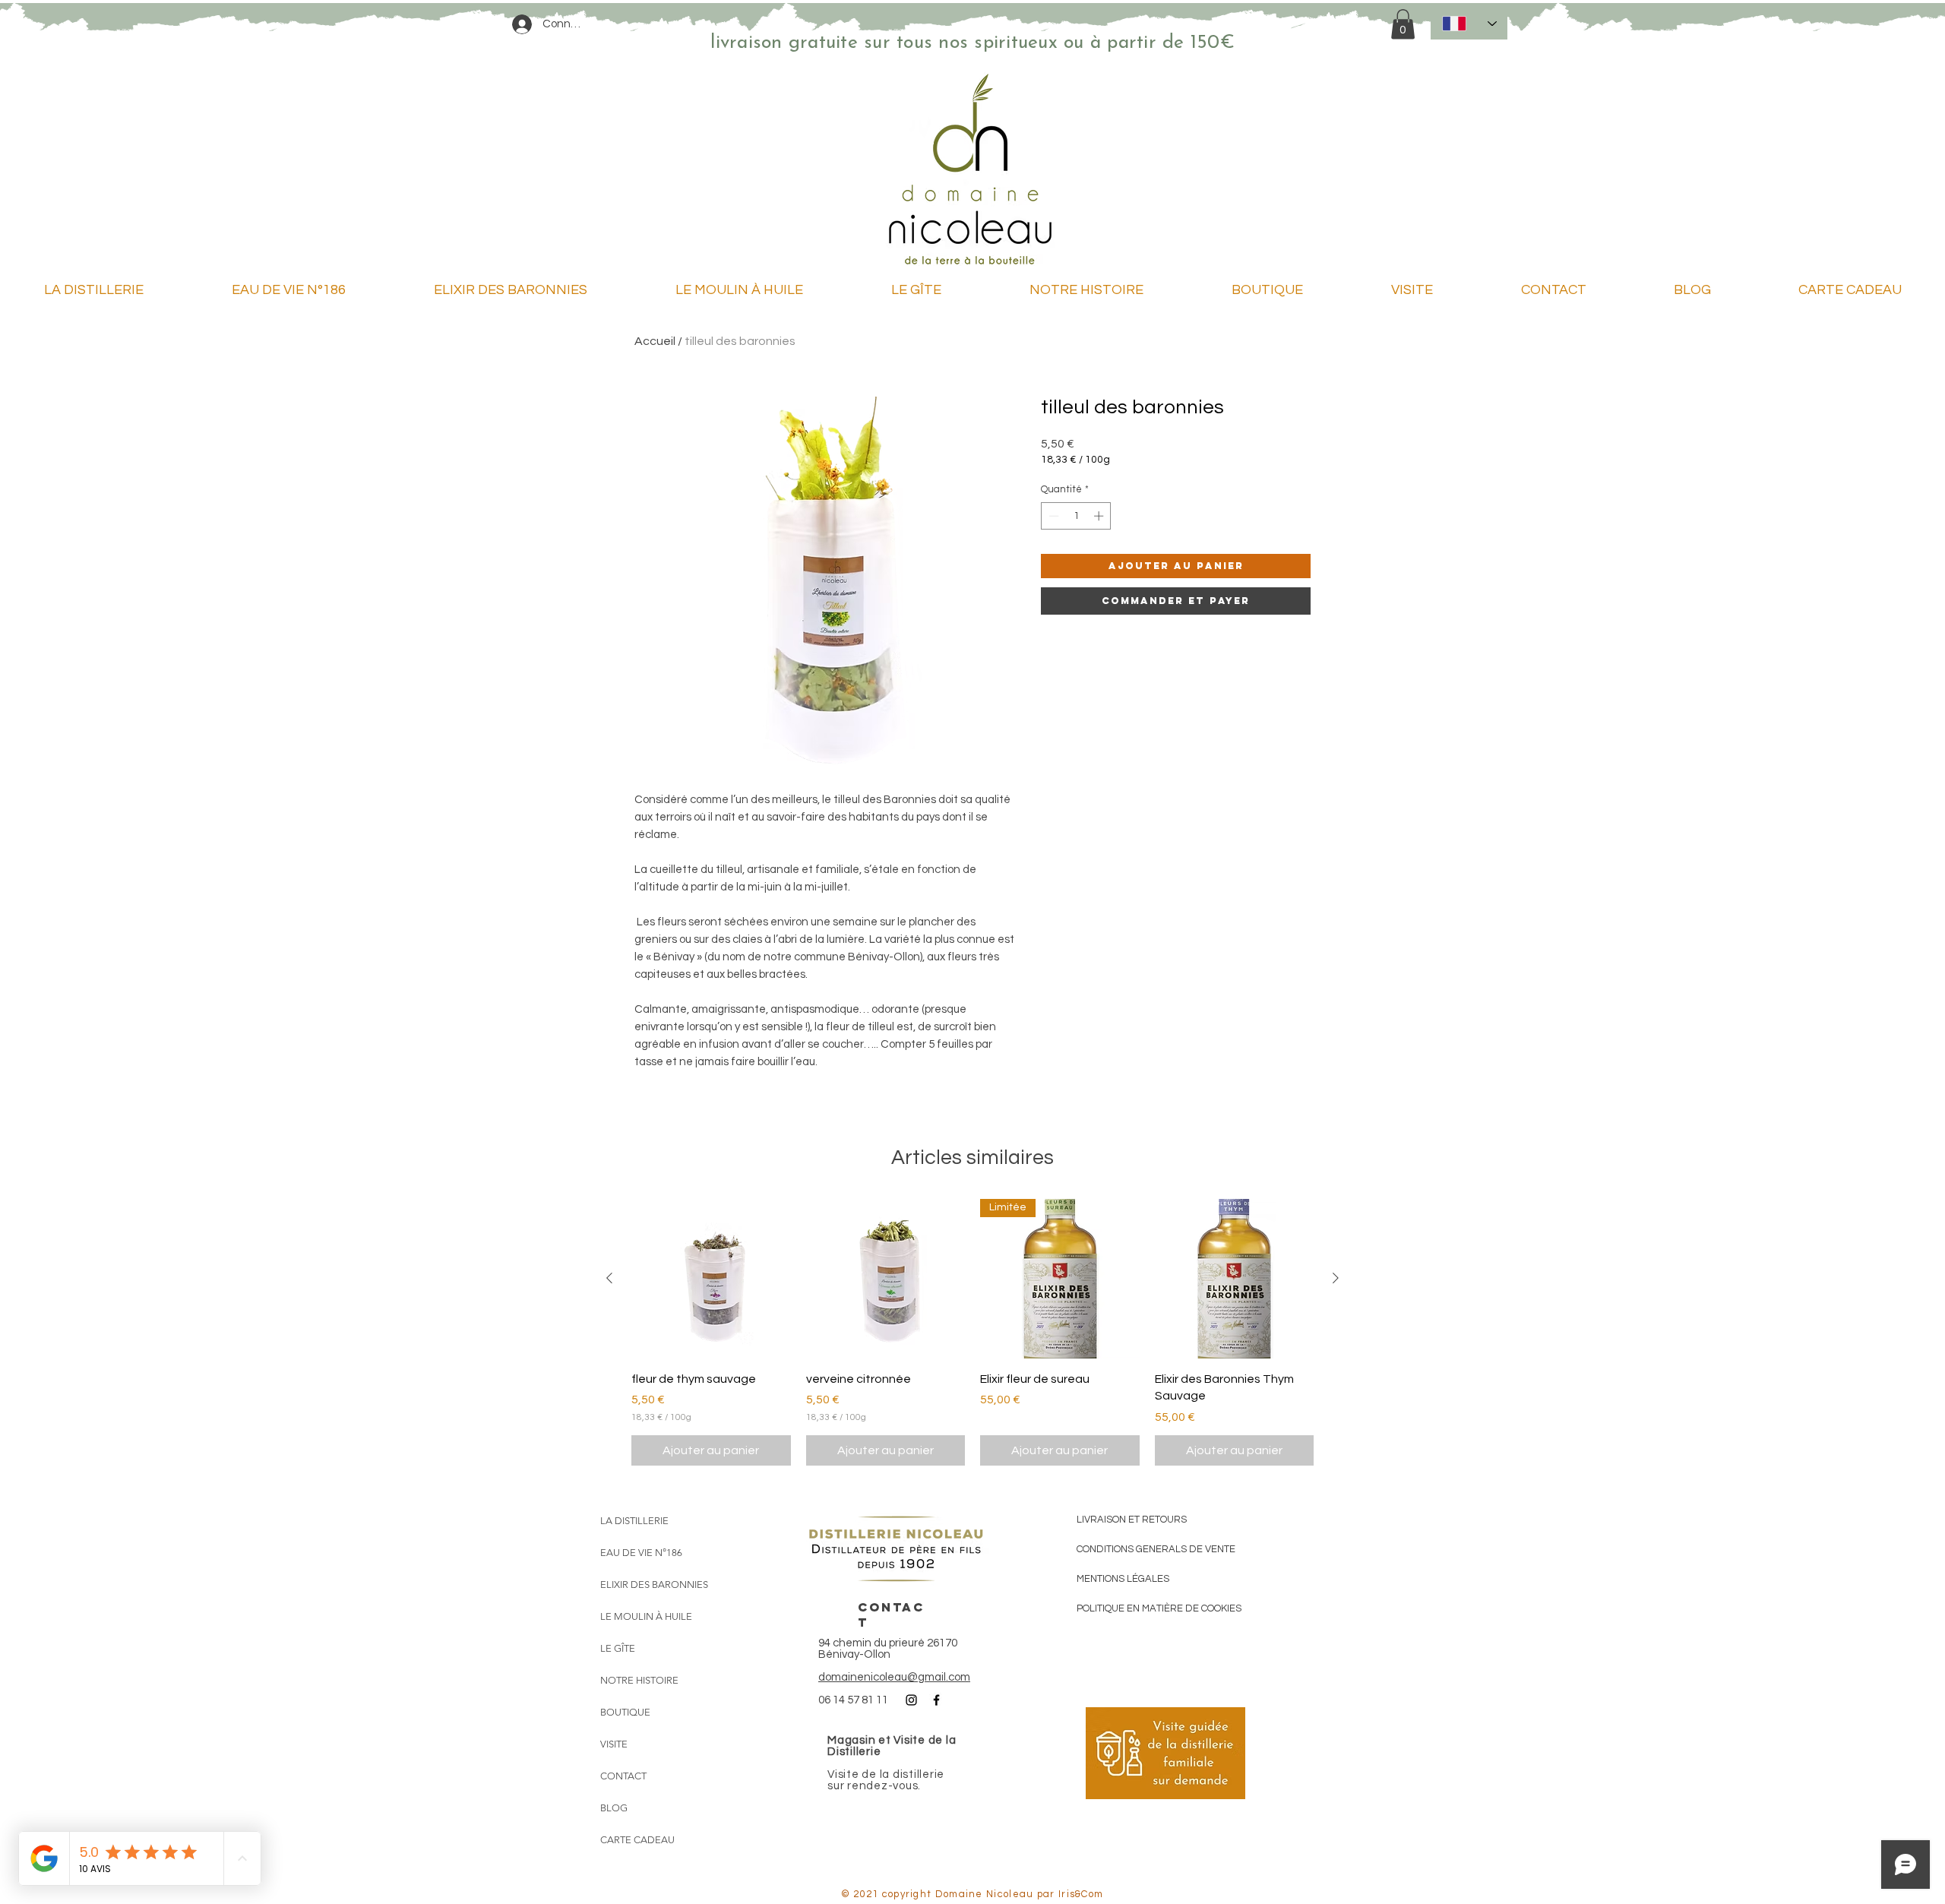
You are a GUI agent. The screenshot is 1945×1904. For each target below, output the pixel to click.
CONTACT (623, 1776)
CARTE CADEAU (637, 1840)
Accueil (655, 341)
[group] (972, 1332)
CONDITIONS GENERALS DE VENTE (1156, 1549)
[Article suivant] (1336, 1278)
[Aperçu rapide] (711, 1279)
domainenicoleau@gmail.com (894, 1677)
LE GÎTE (618, 1648)
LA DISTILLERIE (634, 1521)
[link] (1403, 24)
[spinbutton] (1076, 516)
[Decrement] (1052, 516)
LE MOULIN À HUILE (646, 1616)
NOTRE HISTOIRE (639, 1680)
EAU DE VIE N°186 (641, 1553)
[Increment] (1100, 516)
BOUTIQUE (625, 1712)
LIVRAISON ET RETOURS (1132, 1520)
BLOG (614, 1808)
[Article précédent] (609, 1278)
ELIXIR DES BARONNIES (654, 1585)
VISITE (614, 1744)
